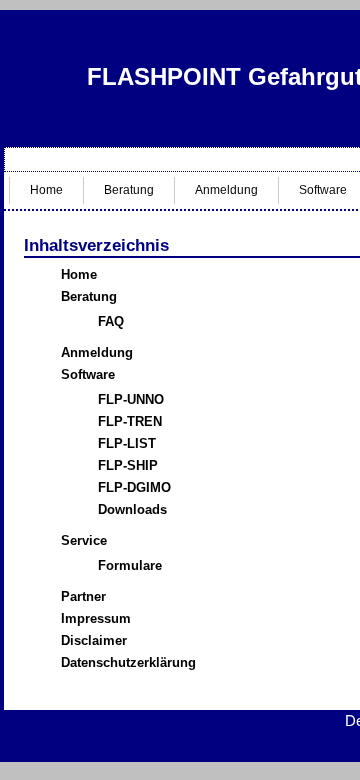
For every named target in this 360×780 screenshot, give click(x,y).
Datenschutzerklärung (128, 662)
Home (46, 190)
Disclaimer (94, 640)
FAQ (111, 321)
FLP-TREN (130, 421)
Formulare (130, 565)
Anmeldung (226, 190)
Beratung (129, 190)
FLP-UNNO (131, 399)
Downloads (132, 509)
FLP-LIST (127, 443)
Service (84, 540)
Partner (83, 596)
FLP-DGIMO (134, 487)
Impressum (96, 618)
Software (88, 374)
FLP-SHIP (128, 465)
